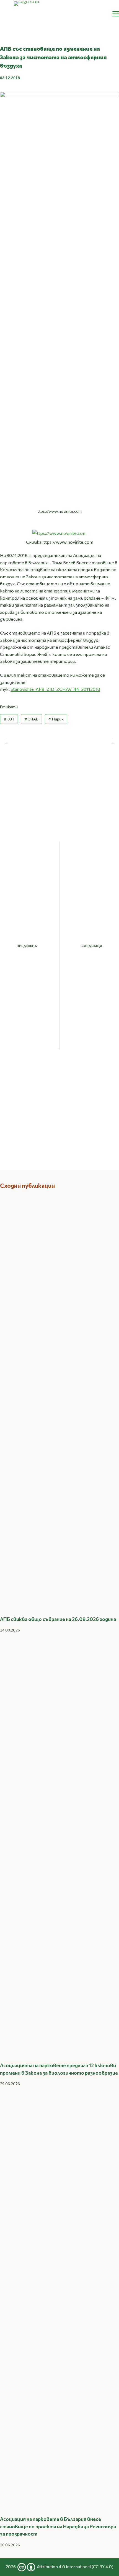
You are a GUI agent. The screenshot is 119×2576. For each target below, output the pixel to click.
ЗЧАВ (31, 719)
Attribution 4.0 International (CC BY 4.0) (75, 2567)
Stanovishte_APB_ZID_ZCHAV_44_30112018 (55, 689)
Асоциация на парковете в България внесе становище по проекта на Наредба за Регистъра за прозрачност (58, 2526)
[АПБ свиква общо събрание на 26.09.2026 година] (59, 1402)
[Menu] (116, 14)
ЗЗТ (9, 719)
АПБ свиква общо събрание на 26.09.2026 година (58, 1619)
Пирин (56, 719)
